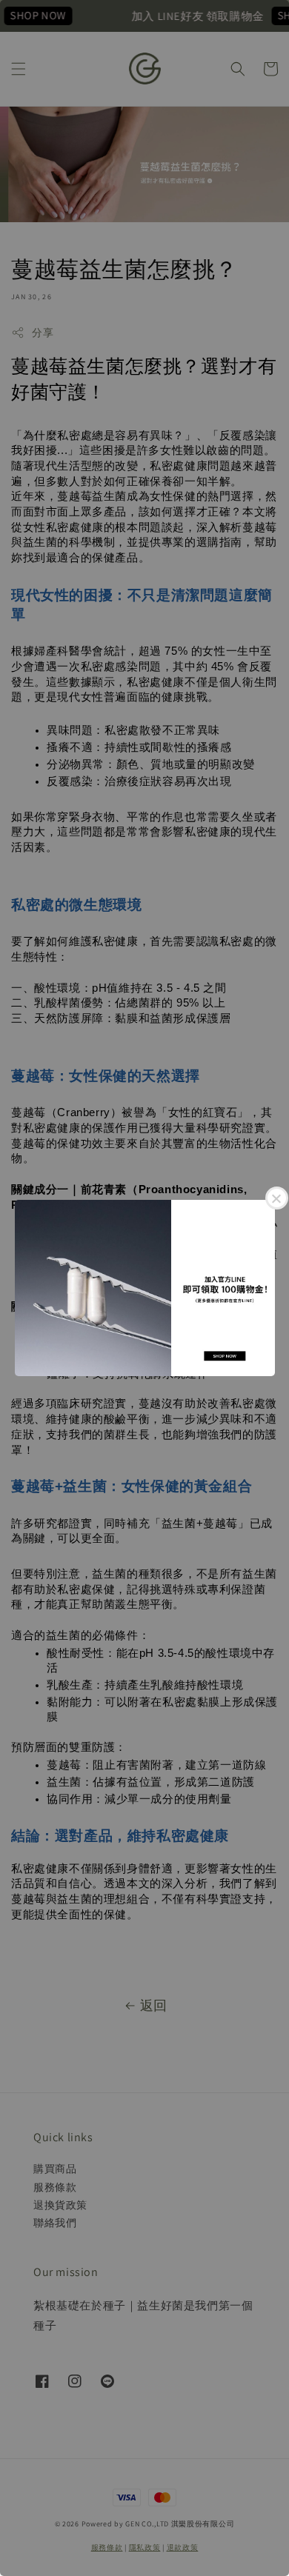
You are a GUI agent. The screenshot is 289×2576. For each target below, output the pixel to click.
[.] (144, 1288)
